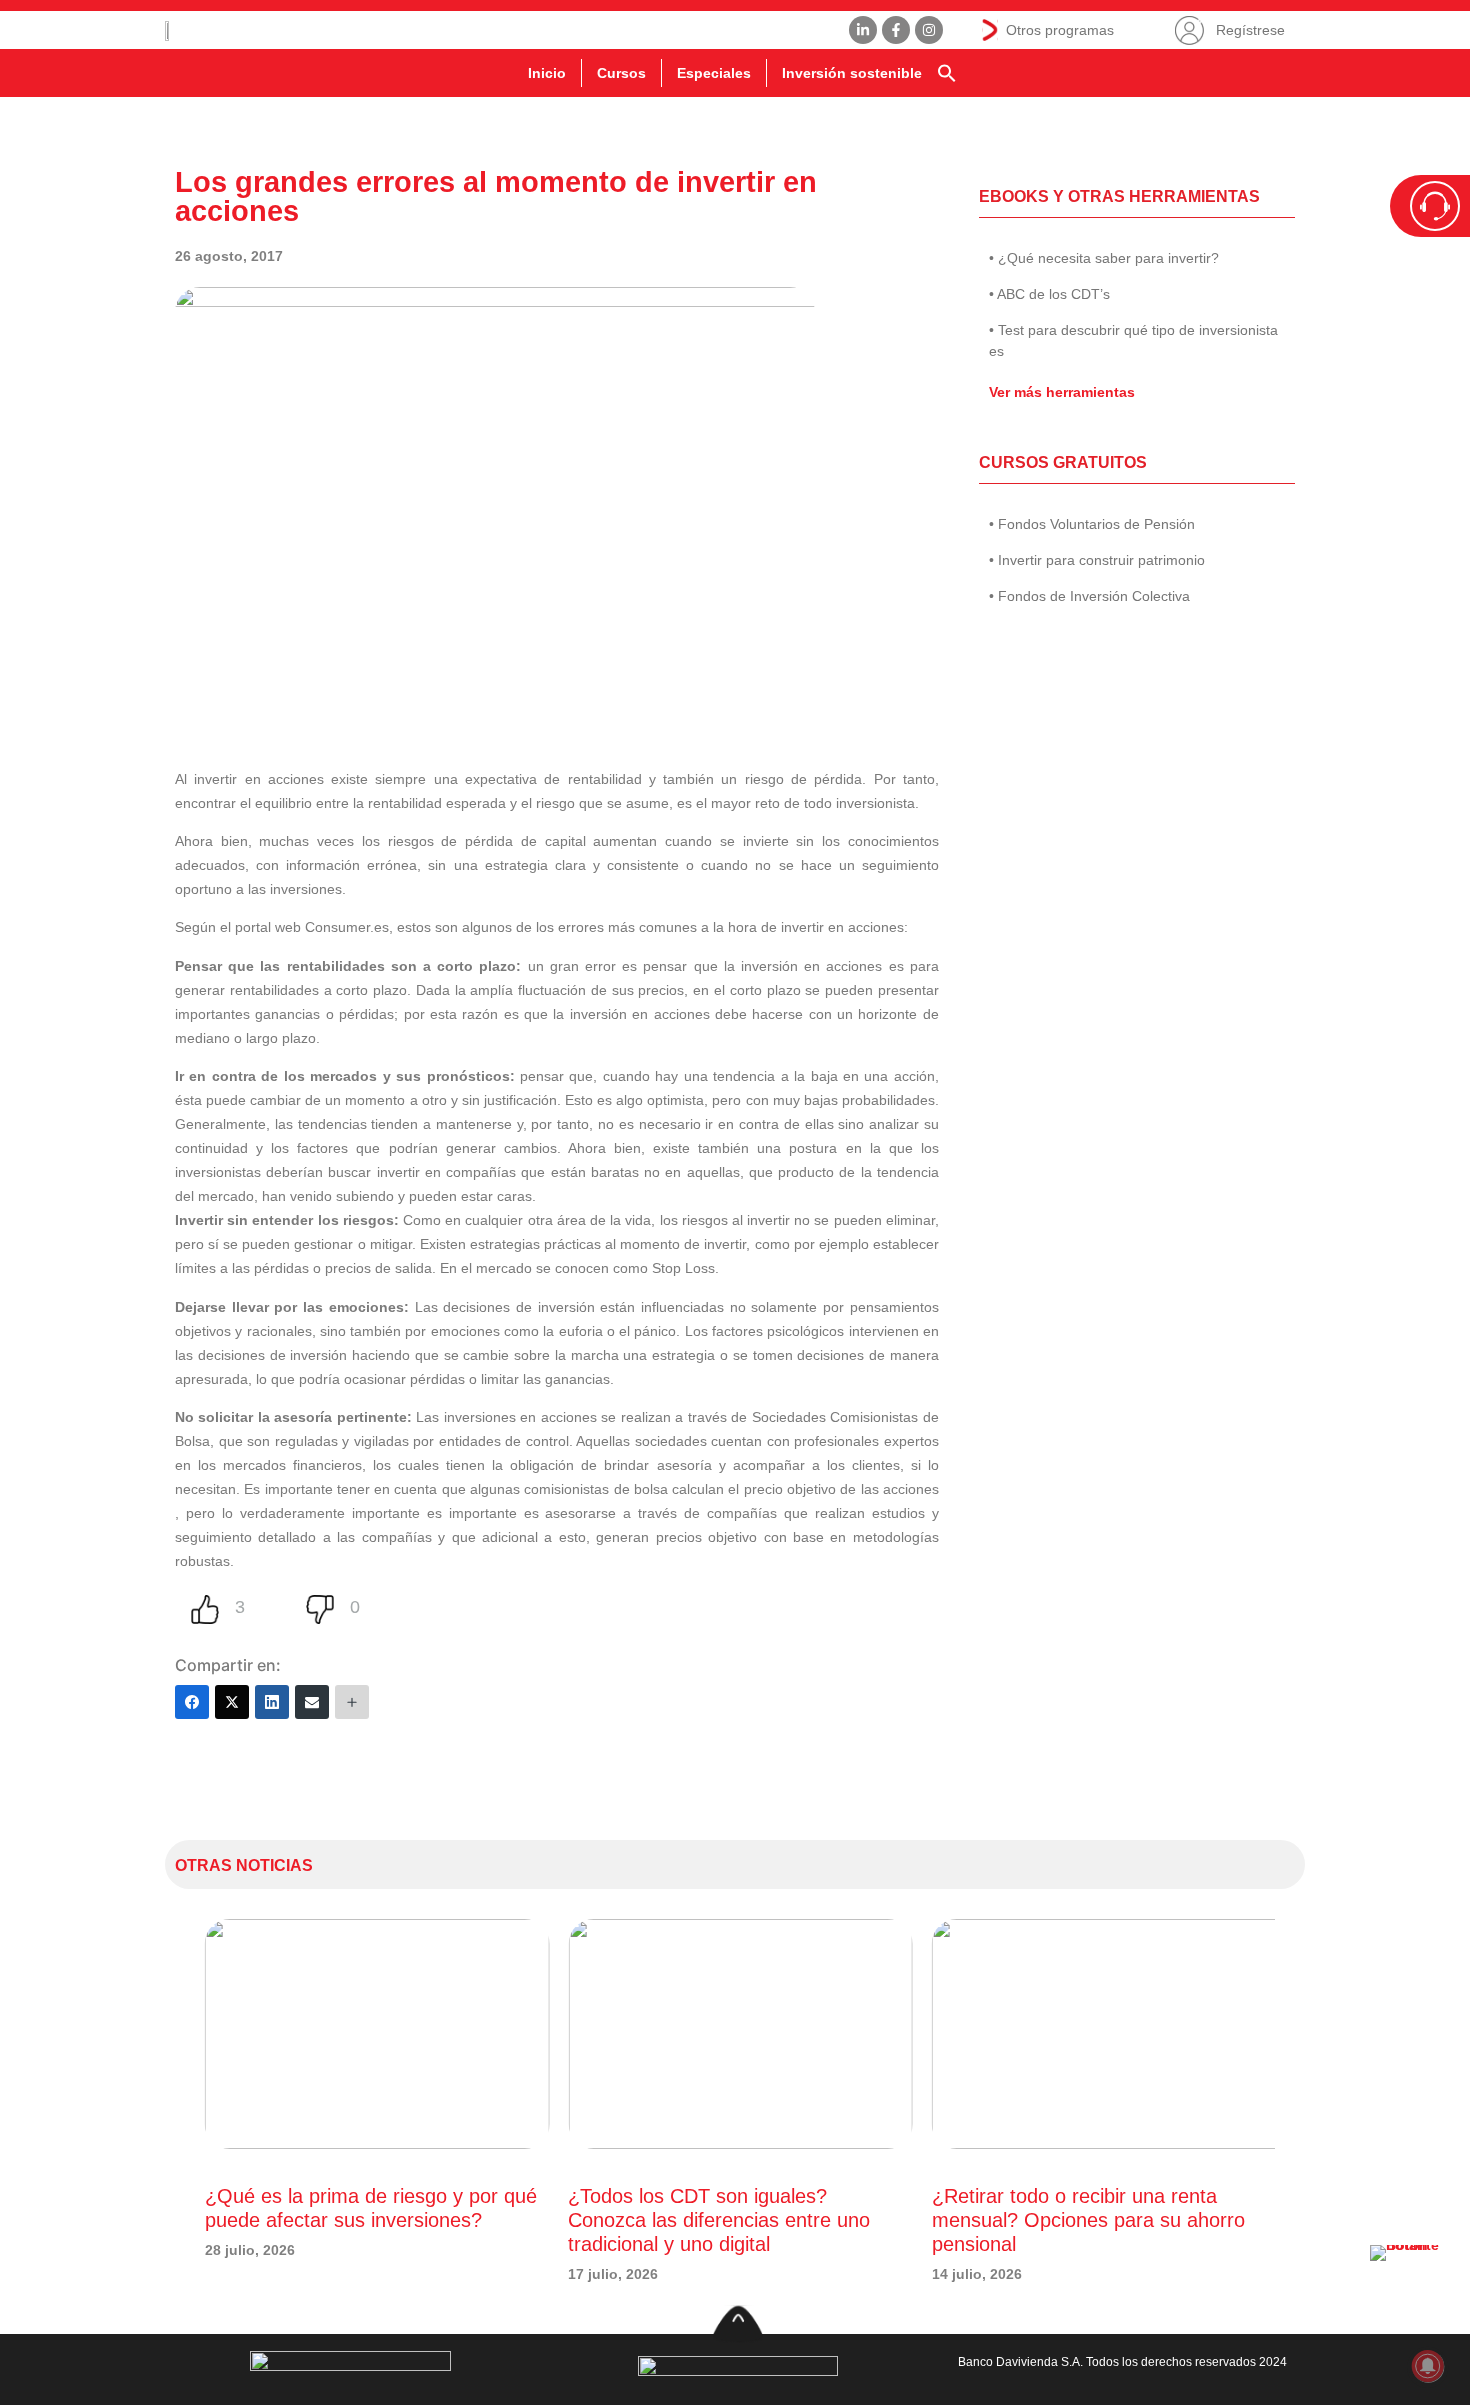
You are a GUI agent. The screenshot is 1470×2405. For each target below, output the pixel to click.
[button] (947, 73)
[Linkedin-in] (863, 30)
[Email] (312, 1702)
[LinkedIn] (272, 1702)
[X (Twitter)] (232, 1702)
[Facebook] (192, 1702)
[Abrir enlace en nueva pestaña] (1410, 2285)
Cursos (621, 73)
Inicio (547, 73)
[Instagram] (929, 30)
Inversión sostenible (852, 73)
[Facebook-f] (896, 30)
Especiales (714, 73)
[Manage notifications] (1428, 2366)
